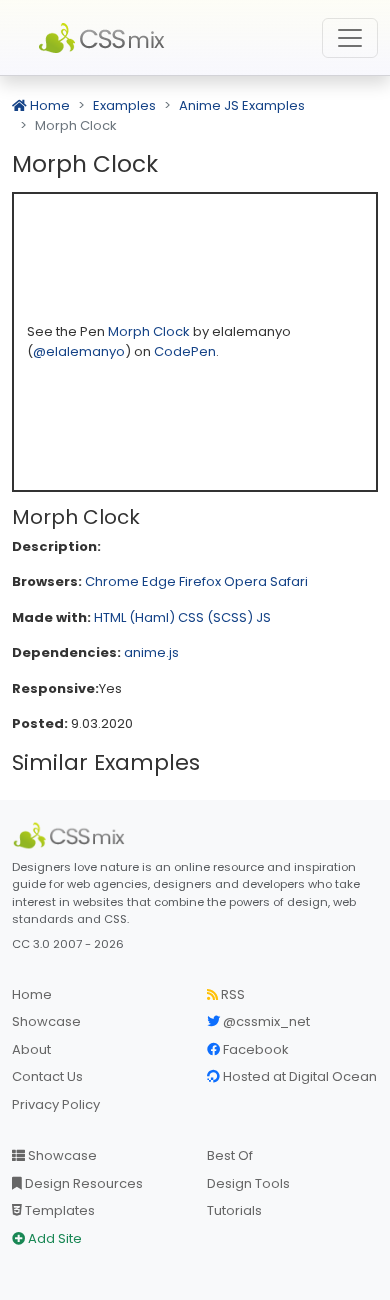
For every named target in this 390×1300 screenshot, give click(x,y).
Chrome (112, 581)
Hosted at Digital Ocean (298, 1076)
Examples (124, 105)
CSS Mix (105, 38)
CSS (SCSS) (215, 617)
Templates (58, 1210)
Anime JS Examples (242, 105)
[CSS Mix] (72, 836)
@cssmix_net (265, 1021)
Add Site (53, 1238)
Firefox (200, 581)
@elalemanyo (79, 351)
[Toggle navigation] (350, 38)
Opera (245, 581)
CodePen (185, 351)
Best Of (230, 1155)
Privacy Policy (56, 1104)
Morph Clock (150, 331)
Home (48, 105)
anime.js (151, 652)
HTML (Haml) (134, 617)
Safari (289, 581)
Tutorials (234, 1210)
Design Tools (248, 1183)
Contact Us (47, 1076)
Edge (159, 581)
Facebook (254, 1049)
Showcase (46, 1021)
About (31, 1049)
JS (263, 617)
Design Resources (82, 1183)
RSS (231, 994)
